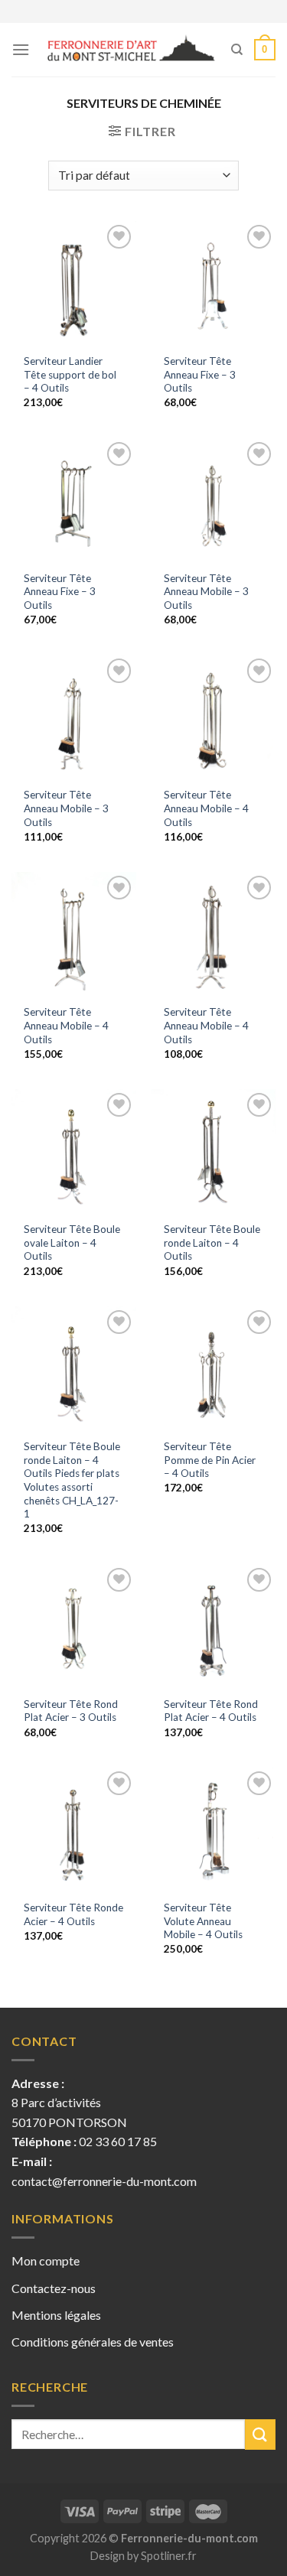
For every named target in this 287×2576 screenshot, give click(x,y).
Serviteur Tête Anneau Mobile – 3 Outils (206, 592)
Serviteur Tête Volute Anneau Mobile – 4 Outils (203, 1921)
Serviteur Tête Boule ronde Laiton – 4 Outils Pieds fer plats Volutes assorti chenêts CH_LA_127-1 (72, 1480)
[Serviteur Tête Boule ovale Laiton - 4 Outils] (74, 1151)
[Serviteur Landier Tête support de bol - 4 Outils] (74, 283)
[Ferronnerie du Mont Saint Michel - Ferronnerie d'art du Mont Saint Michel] (130, 50)
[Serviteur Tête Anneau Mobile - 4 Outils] (213, 717)
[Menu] (21, 49)
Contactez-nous (54, 2288)
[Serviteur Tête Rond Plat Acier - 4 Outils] (213, 1626)
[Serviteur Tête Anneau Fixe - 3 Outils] (213, 283)
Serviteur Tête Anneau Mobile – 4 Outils (206, 808)
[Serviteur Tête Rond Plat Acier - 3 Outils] (74, 1626)
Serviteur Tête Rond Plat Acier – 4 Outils (211, 1711)
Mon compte (46, 2261)
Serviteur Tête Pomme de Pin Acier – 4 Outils (210, 1460)
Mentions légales (56, 2315)
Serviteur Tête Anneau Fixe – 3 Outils (200, 374)
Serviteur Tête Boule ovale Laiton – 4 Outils (72, 1242)
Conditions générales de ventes (93, 2342)
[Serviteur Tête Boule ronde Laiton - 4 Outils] (213, 1151)
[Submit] (260, 2434)
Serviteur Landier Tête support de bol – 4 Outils (70, 374)
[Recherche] (237, 50)
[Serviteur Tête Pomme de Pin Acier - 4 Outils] (213, 1369)
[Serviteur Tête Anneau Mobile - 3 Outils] (213, 501)
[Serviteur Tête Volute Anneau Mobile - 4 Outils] (213, 1830)
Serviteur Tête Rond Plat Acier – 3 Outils (71, 1711)
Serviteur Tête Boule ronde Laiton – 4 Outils (212, 1242)
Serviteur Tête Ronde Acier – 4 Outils (73, 1914)
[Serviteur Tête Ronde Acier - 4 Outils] (74, 1830)
